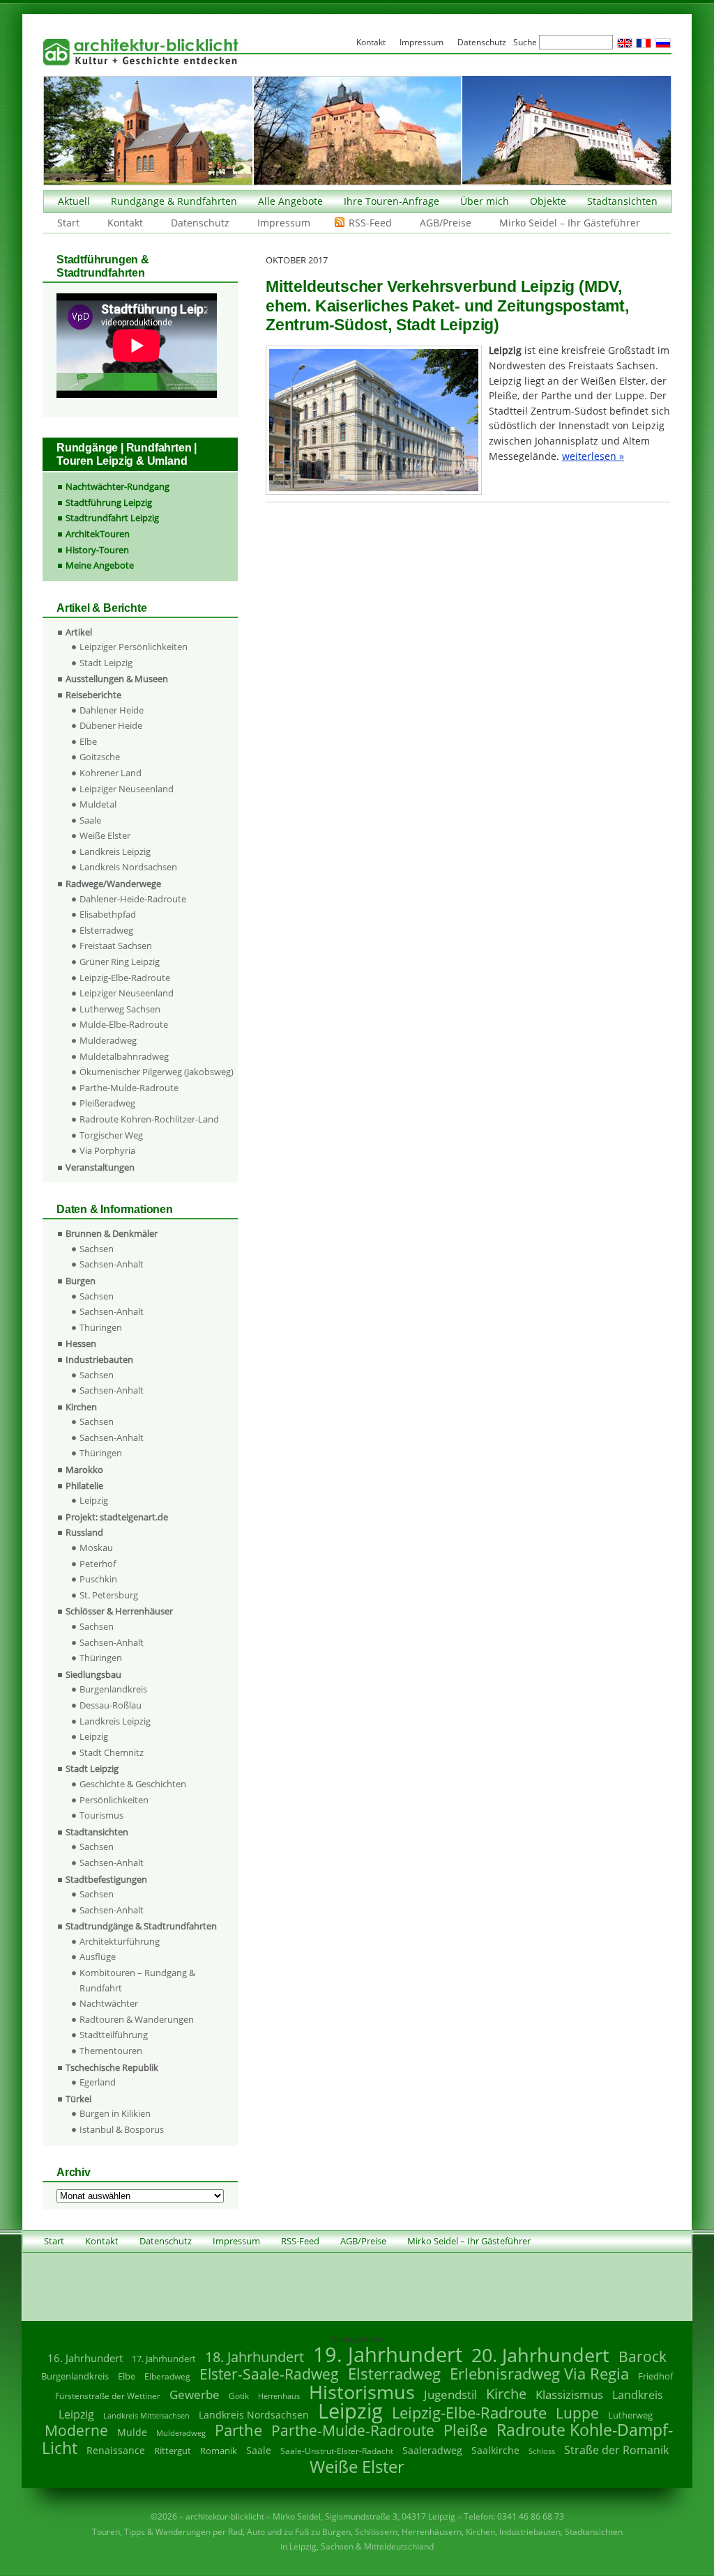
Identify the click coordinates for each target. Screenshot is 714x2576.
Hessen (81, 1343)
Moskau (96, 1548)
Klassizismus (569, 2394)
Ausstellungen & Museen (117, 679)
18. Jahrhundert (255, 2357)
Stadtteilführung (114, 2035)
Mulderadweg (108, 1040)
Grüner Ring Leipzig (120, 962)
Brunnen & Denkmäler (112, 1233)
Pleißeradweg (107, 1103)
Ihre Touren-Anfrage (392, 201)
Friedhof (655, 2376)
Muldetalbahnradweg (124, 1056)
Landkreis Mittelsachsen (146, 2415)
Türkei (78, 2099)
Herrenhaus (279, 2396)
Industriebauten (99, 1359)
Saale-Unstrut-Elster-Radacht (337, 2451)
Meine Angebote (100, 565)
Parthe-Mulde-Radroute (129, 1088)
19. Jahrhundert (388, 2354)
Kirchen (81, 1407)
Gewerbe (195, 2394)
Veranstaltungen (100, 1167)
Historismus (362, 2392)
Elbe (88, 741)
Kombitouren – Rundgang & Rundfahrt (137, 1980)
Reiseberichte (93, 695)
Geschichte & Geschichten (133, 1784)
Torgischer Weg (111, 1135)
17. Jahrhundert (164, 2359)
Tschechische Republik (112, 2067)
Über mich (485, 201)
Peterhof (98, 1564)
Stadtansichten (622, 201)
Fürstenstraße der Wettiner (108, 2396)
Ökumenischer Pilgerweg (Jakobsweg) (157, 1072)
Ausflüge (98, 1957)
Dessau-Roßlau (111, 1705)
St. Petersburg (109, 1595)
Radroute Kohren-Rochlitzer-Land (149, 1119)
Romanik (219, 2451)
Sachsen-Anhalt (112, 1264)
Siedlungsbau (93, 1674)
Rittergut (173, 2451)
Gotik (239, 2396)
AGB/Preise (446, 223)
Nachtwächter (109, 2003)
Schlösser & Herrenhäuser (119, 1611)
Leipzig (94, 1500)
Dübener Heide (111, 725)
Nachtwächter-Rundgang (117, 486)
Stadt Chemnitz (112, 1752)
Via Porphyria (107, 1150)
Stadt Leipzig (106, 663)
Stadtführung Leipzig (109, 502)
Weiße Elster (105, 835)
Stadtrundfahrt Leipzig (112, 518)
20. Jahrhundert (540, 2355)
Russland (84, 1532)
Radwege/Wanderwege (113, 884)
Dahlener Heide (112, 710)
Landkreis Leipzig (115, 851)
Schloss (542, 2451)
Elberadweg (167, 2376)
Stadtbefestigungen (106, 1879)
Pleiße (465, 2430)
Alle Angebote (290, 201)
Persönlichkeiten (114, 1800)
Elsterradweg (106, 930)
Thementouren (111, 2051)
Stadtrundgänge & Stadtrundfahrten (141, 1926)
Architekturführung (120, 1941)
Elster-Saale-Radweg (269, 2374)
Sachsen (97, 1249)
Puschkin (98, 1579)
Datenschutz (200, 223)
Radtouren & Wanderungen (137, 2019)
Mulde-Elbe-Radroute (124, 1024)
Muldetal (98, 804)
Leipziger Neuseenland (127, 789)
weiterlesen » (593, 456)
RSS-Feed (370, 223)
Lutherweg (630, 2415)
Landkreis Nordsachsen (128, 867)
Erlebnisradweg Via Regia (539, 2373)
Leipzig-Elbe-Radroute (125, 978)
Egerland (98, 2082)
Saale (90, 820)
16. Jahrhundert (85, 2358)
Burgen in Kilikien (115, 2113)
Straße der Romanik (616, 2450)
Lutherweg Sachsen (120, 1009)
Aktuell (74, 201)
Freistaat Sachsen (116, 946)
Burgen (81, 1281)
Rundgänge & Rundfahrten (174, 201)
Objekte (548, 201)
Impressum (284, 223)
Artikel (79, 632)
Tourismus (101, 1815)
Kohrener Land (111, 773)
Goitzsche (100, 757)
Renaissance (116, 2450)
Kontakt (125, 223)
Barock (643, 2356)
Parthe (238, 2430)
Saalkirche (495, 2450)
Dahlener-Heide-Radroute (133, 899)
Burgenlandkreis (113, 1689)
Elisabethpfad (108, 914)
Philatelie (84, 1486)
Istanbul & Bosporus (122, 2129)
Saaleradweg (432, 2450)
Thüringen (101, 1327)
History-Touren (97, 550)
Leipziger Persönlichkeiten (134, 647)
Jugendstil (450, 2394)
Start (68, 223)
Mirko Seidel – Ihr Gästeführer (570, 223)
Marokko (84, 1470)
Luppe (577, 2413)
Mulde (132, 2432)
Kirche (506, 2393)
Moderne (76, 2430)
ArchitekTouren (98, 534)
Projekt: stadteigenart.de (117, 1517)
